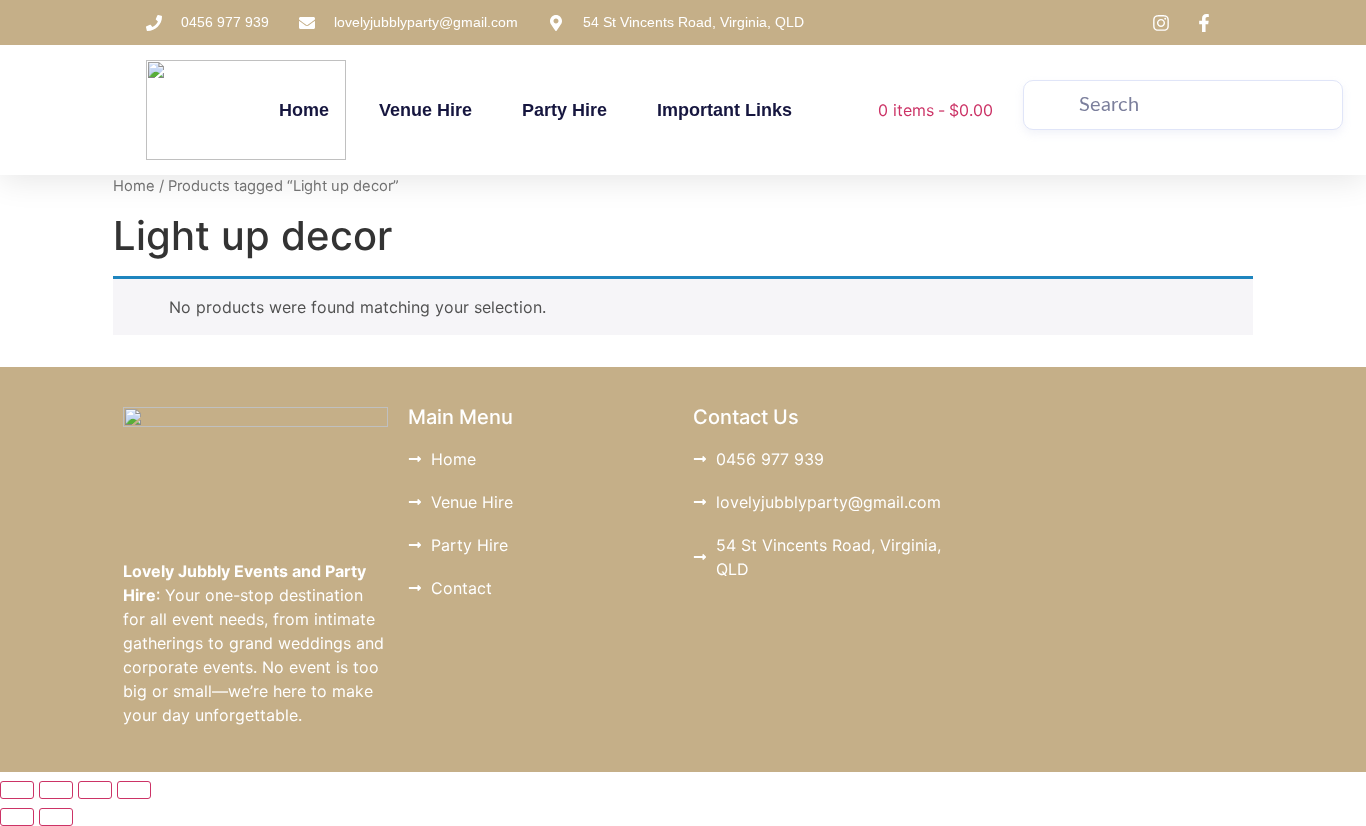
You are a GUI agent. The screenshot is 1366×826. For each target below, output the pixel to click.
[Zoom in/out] (17, 790)
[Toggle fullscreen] (56, 790)
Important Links (724, 110)
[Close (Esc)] (134, 790)
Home (304, 110)
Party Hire (564, 110)
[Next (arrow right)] (56, 817)
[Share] (95, 790)
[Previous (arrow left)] (17, 817)
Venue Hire (425, 110)
